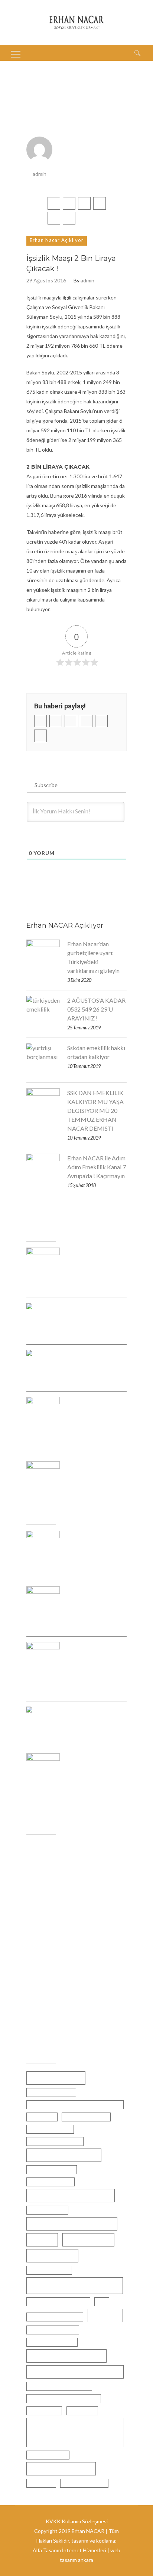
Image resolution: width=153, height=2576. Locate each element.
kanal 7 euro (88, 2240)
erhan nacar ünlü (47, 2210)
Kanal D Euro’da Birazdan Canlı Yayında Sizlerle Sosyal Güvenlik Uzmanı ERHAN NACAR (89, 1780)
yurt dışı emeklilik (48, 2455)
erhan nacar (42, 2117)
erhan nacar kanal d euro (55, 2141)
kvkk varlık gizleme (49, 2270)
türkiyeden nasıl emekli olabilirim (64, 2398)
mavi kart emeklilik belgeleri (58, 2302)
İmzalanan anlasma (84, 2483)
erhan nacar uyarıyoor (52, 2169)
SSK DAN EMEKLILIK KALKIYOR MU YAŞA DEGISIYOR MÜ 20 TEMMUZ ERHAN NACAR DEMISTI (95, 1110)
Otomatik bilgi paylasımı (55, 2317)
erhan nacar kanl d (64, 2155)
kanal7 (42, 2240)
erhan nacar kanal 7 (50, 2129)
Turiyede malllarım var (53, 2330)
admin (40, 174)
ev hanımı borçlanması (72, 2224)
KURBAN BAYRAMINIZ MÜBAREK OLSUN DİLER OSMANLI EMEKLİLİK (92, 1664)
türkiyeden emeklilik (66, 2356)
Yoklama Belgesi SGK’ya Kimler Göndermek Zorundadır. (90, 1604)
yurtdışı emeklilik (61, 2469)
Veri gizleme (82, 2411)
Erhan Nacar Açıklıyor (57, 240)
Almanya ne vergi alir (51, 2092)
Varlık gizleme (44, 2411)
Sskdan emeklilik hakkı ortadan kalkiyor (96, 1052)
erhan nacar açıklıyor (86, 2117)
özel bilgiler (41, 2483)
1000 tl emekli (56, 2078)
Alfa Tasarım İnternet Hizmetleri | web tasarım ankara (76, 2555)
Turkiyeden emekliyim (52, 2342)
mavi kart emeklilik (75, 2285)
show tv (105, 2315)
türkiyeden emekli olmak (75, 2372)
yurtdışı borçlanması (60, 2432)
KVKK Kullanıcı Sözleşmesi (77, 2521)
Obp (102, 2302)
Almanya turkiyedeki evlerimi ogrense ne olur (75, 2105)
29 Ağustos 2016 (46, 281)
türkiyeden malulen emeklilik (59, 2386)
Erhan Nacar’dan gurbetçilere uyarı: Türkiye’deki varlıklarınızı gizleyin (93, 957)
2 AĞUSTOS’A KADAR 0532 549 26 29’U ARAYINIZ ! (96, 1009)
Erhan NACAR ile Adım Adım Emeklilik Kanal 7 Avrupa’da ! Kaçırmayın (97, 1167)
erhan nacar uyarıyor (51, 2182)
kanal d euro (52, 2256)
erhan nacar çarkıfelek (71, 2195)
